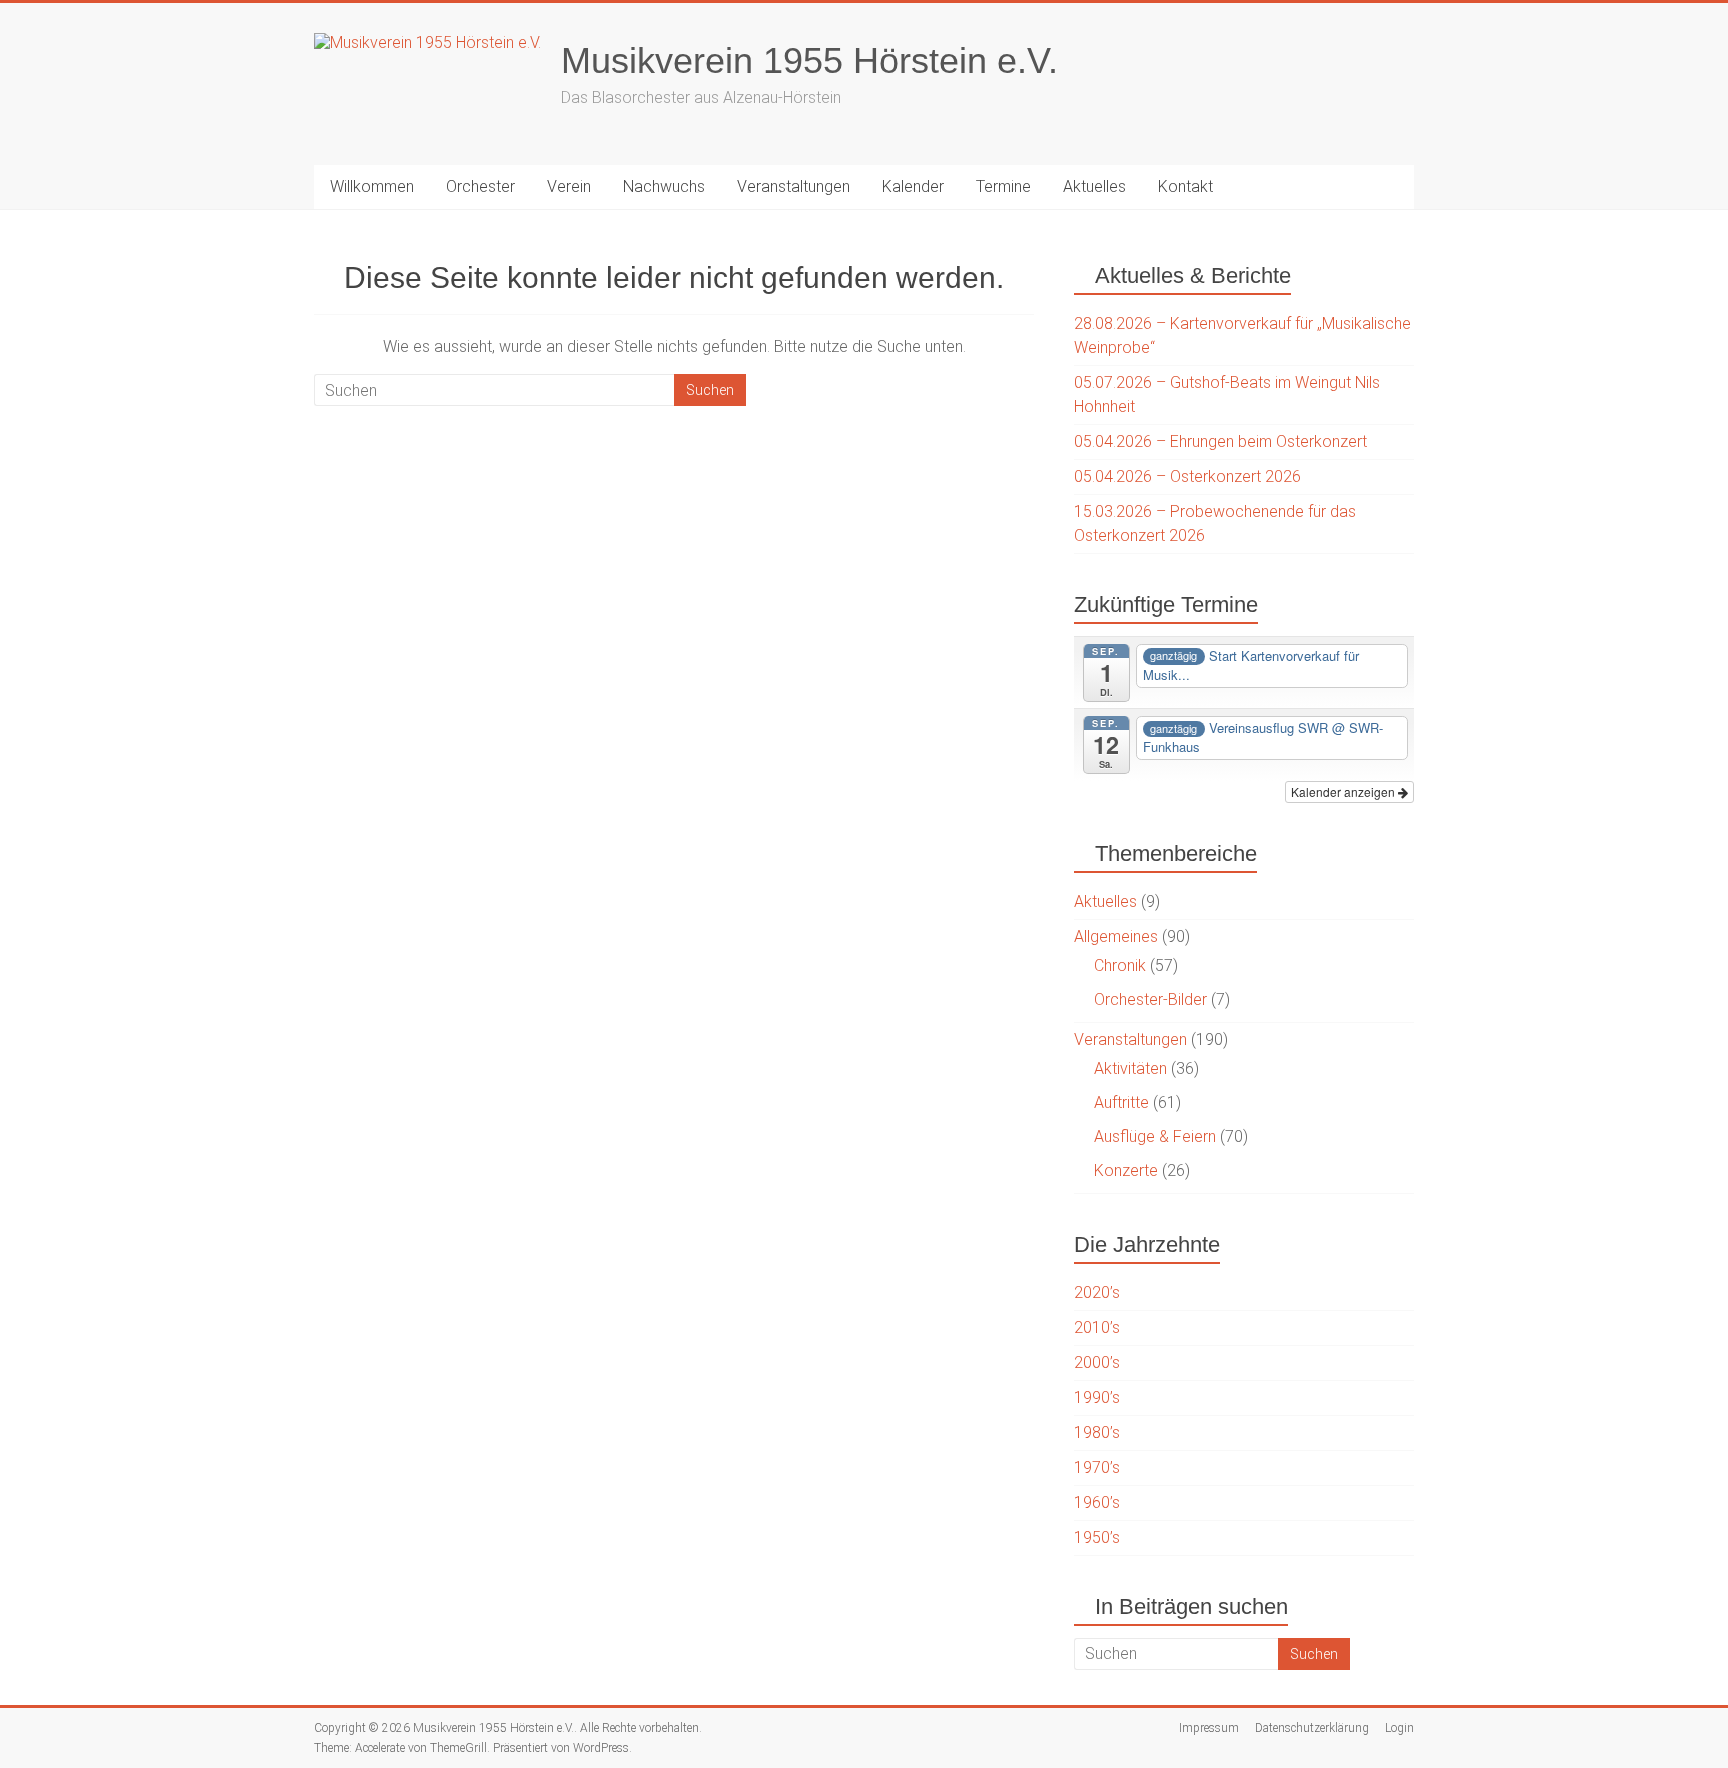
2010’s (1097, 1327)
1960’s (1097, 1502)
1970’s (1097, 1467)
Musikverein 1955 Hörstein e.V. (809, 60)
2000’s (1097, 1362)
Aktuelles (1094, 186)
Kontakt (1185, 186)
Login (1399, 1728)
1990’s (1097, 1397)
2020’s (1097, 1292)
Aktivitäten (1130, 1068)
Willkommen (372, 186)
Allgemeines (1116, 936)
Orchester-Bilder (1150, 999)
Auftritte (1121, 1102)
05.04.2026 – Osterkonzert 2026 (1187, 476)
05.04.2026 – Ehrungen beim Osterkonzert (1220, 441)
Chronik (1120, 965)
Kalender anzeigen (1344, 791)
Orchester (480, 186)
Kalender (913, 186)
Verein (569, 186)
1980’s (1097, 1432)
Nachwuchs (664, 186)
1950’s (1097, 1537)
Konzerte (1126, 1170)
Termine (1003, 186)
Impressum (1209, 1728)
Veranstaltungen (793, 186)
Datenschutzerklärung (1312, 1728)
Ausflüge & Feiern (1155, 1136)
